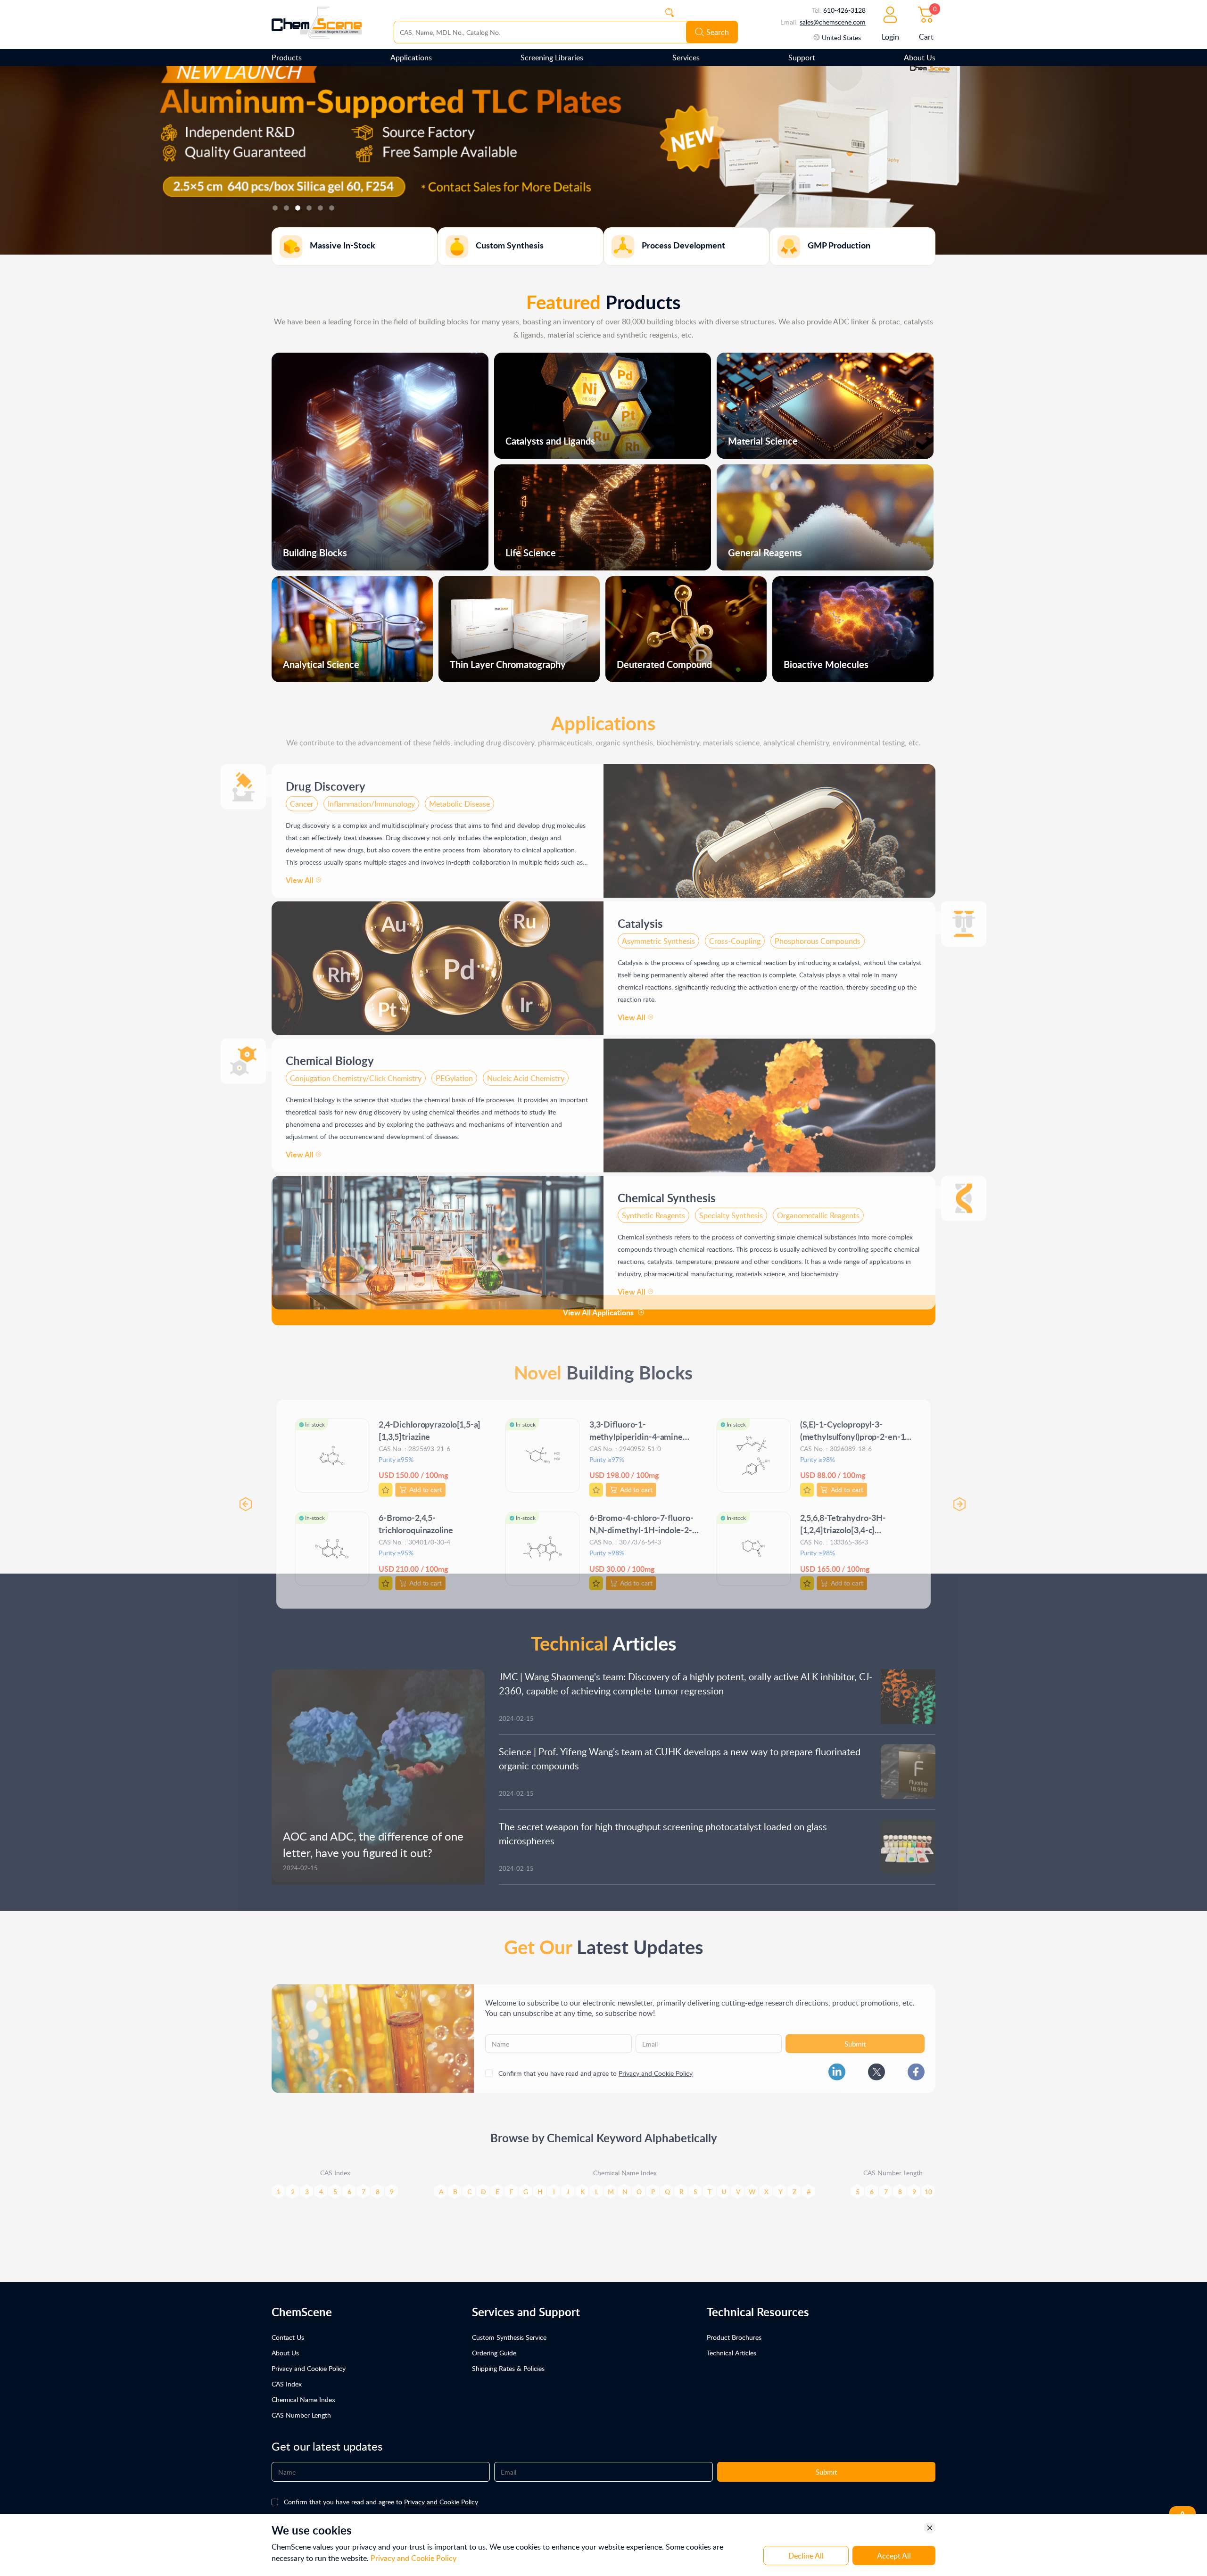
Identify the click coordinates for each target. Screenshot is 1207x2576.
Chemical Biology (330, 1052)
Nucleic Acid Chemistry (526, 1070)
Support (802, 58)
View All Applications (598, 1312)
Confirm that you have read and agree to (595, 2065)
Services (686, 58)
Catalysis (640, 915)
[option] (603, 160)
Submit (855, 2035)
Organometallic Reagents (818, 1207)
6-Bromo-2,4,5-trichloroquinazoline (413, 1511)
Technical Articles (732, 2353)
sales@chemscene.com (833, 22)
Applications (411, 58)
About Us (920, 58)
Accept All (894, 2556)
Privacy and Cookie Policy (656, 2065)
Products (287, 58)
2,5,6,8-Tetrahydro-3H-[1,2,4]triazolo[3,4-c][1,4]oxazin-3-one (847, 1517)
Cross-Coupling (735, 933)
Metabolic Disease (459, 795)
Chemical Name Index (303, 2399)
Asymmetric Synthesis (658, 933)
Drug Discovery (326, 778)
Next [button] (966, 1492)
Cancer (302, 795)
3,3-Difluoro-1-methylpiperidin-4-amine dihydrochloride (636, 1423)
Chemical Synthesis (667, 1189)
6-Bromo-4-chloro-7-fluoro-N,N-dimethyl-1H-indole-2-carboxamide (642, 1517)
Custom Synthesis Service (509, 2337)
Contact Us (288, 2337)
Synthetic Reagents (653, 1207)
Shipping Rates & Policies (508, 2368)
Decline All (806, 2556)
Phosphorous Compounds (818, 933)
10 (928, 2183)
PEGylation (454, 1070)
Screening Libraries (552, 58)
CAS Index (287, 2384)
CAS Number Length (301, 2415)
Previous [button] (241, 1492)
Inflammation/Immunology (371, 795)
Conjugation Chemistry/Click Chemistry (356, 1070)
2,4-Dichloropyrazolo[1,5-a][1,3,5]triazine (427, 1416)
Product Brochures (734, 2337)
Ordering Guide (494, 2353)
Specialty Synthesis (731, 1207)
